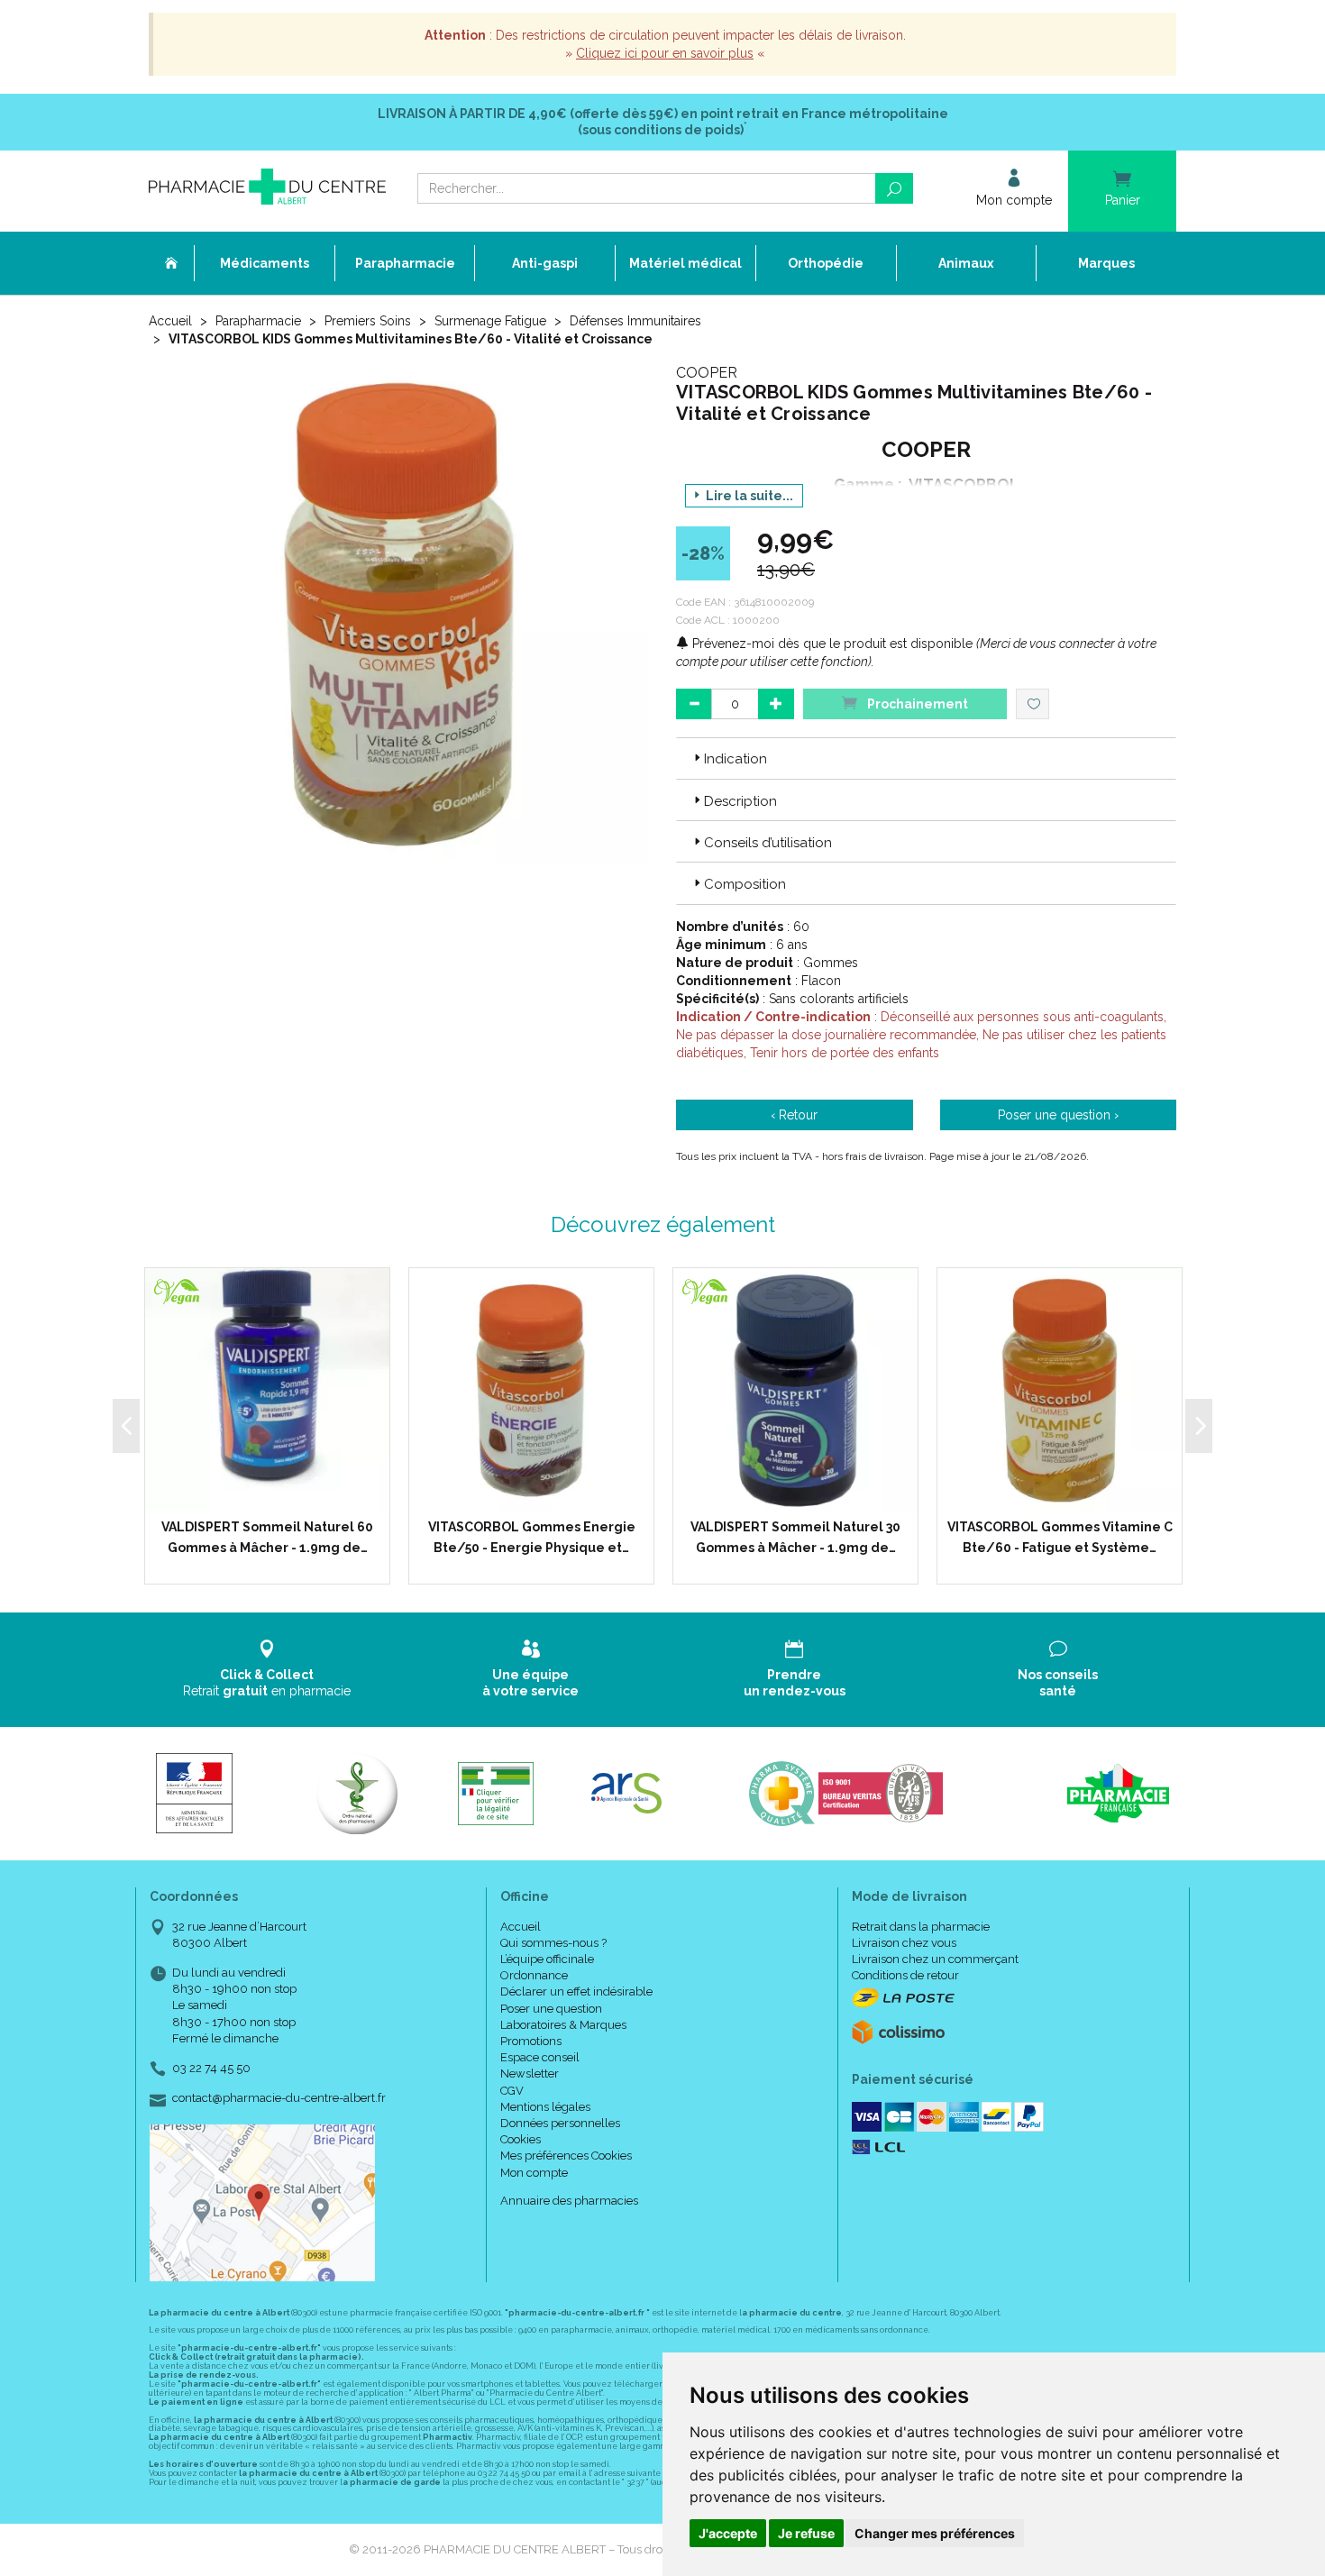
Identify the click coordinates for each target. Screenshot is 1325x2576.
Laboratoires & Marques (563, 2025)
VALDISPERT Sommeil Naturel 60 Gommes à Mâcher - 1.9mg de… (267, 1537)
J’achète (279, 1494)
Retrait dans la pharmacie (921, 1927)
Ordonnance (534, 1975)
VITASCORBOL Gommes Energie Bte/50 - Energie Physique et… (532, 1537)
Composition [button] (745, 884)
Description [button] (740, 801)
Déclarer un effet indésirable (576, 1991)
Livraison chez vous (904, 1943)
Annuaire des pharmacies (569, 2201)
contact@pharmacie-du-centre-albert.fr (279, 2098)
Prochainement (916, 704)
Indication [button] (736, 759)
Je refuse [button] (806, 2533)
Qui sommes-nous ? (553, 1943)
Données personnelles (560, 2123)
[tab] (926, 758)
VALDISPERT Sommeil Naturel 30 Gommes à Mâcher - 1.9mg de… (795, 1537)
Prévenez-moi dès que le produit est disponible (831, 644)
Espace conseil (540, 2057)
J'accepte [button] (728, 2533)
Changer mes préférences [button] (935, 2533)
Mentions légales (545, 2107)
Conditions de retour (905, 1975)
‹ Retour (794, 1115)
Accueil (170, 321)
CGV (512, 2091)
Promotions (531, 2041)
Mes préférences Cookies (566, 2156)
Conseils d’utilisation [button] (768, 843)
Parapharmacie (258, 321)
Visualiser (538, 1494)
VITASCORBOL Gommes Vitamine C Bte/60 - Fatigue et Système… (1060, 1537)
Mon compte (534, 2173)
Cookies (521, 2139)
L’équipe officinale (547, 1959)
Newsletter (530, 2074)
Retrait (267, 1683)
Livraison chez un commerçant (935, 1959)
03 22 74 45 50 (211, 2068)
